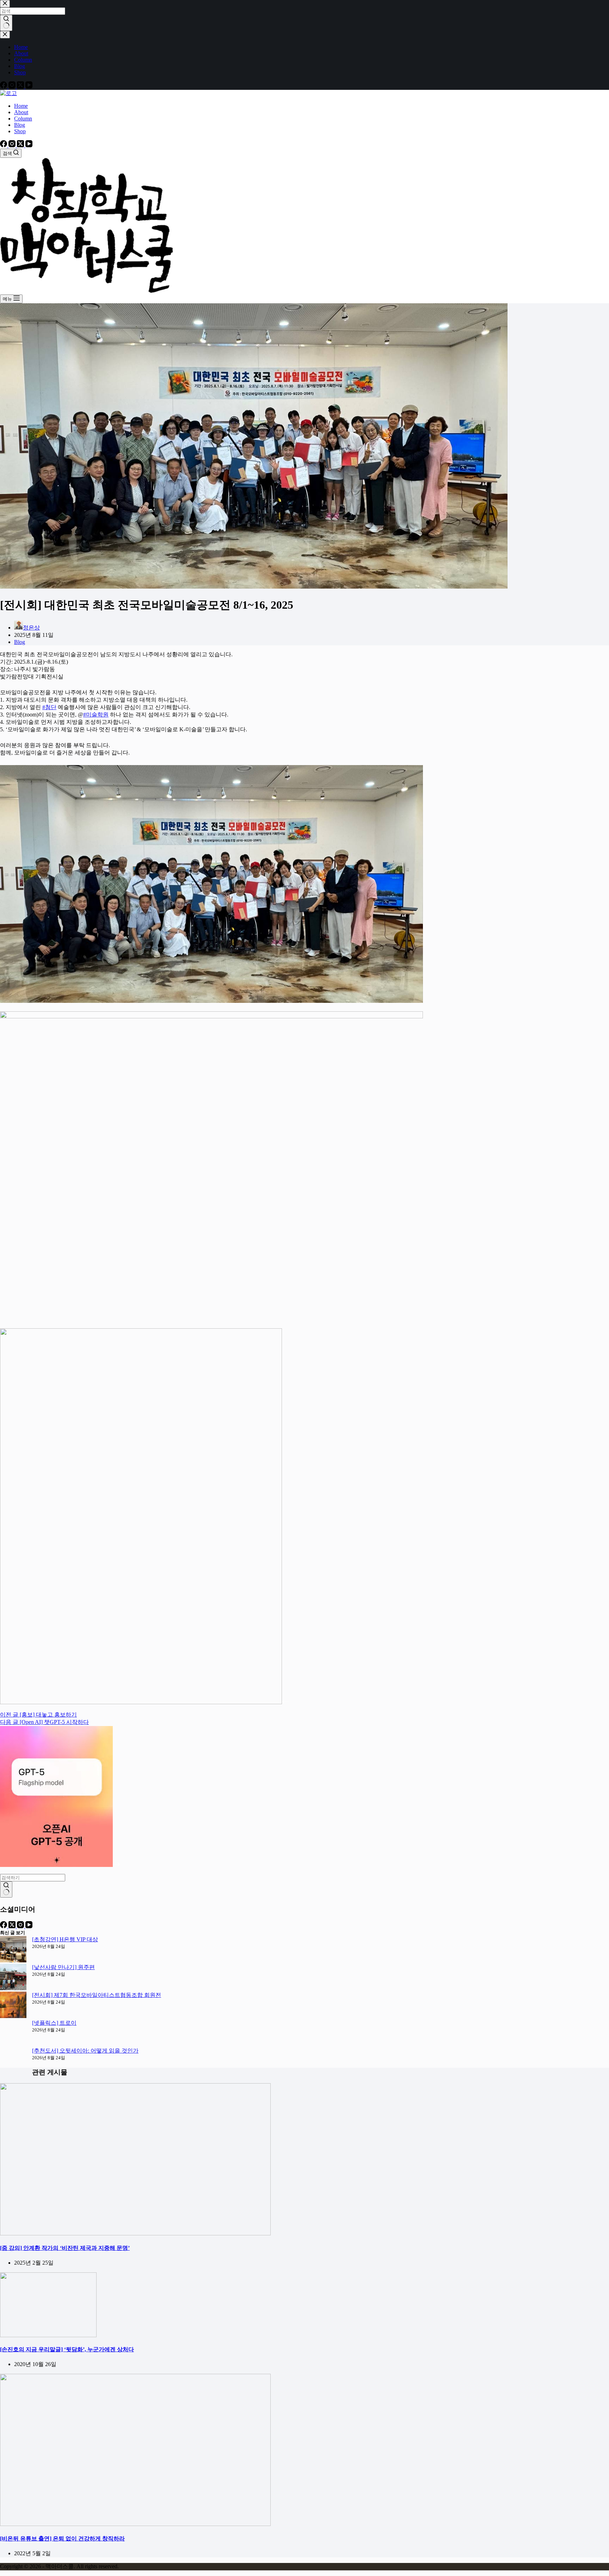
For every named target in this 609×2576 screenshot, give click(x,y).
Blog (20, 125)
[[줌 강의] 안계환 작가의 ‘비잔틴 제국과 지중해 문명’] (135, 2233)
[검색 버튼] (6, 1889)
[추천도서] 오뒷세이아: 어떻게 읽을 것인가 (85, 2051)
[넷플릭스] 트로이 (54, 2023)
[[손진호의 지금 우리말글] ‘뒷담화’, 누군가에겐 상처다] (48, 2335)
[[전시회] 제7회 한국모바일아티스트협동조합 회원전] (13, 2006)
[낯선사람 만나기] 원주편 (63, 1967)
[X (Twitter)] (21, 145)
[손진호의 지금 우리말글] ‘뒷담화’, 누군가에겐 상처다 (67, 2349)
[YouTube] (29, 145)
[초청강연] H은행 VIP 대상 (65, 1939)
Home (21, 106)
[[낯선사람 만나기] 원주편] (13, 1978)
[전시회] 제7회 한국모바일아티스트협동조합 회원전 (97, 1995)
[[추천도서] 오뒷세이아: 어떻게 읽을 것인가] (13, 2061)
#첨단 (49, 707)
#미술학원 (96, 715)
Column (23, 119)
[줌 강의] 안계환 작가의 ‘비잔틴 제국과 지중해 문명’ (65, 2248)
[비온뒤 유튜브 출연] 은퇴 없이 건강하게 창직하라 (62, 2538)
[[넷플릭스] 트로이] (13, 2033)
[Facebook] (4, 145)
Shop (20, 131)
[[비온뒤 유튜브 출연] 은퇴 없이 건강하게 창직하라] (135, 2524)
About (21, 112)
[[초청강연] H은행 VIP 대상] (13, 1950)
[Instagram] (13, 145)
